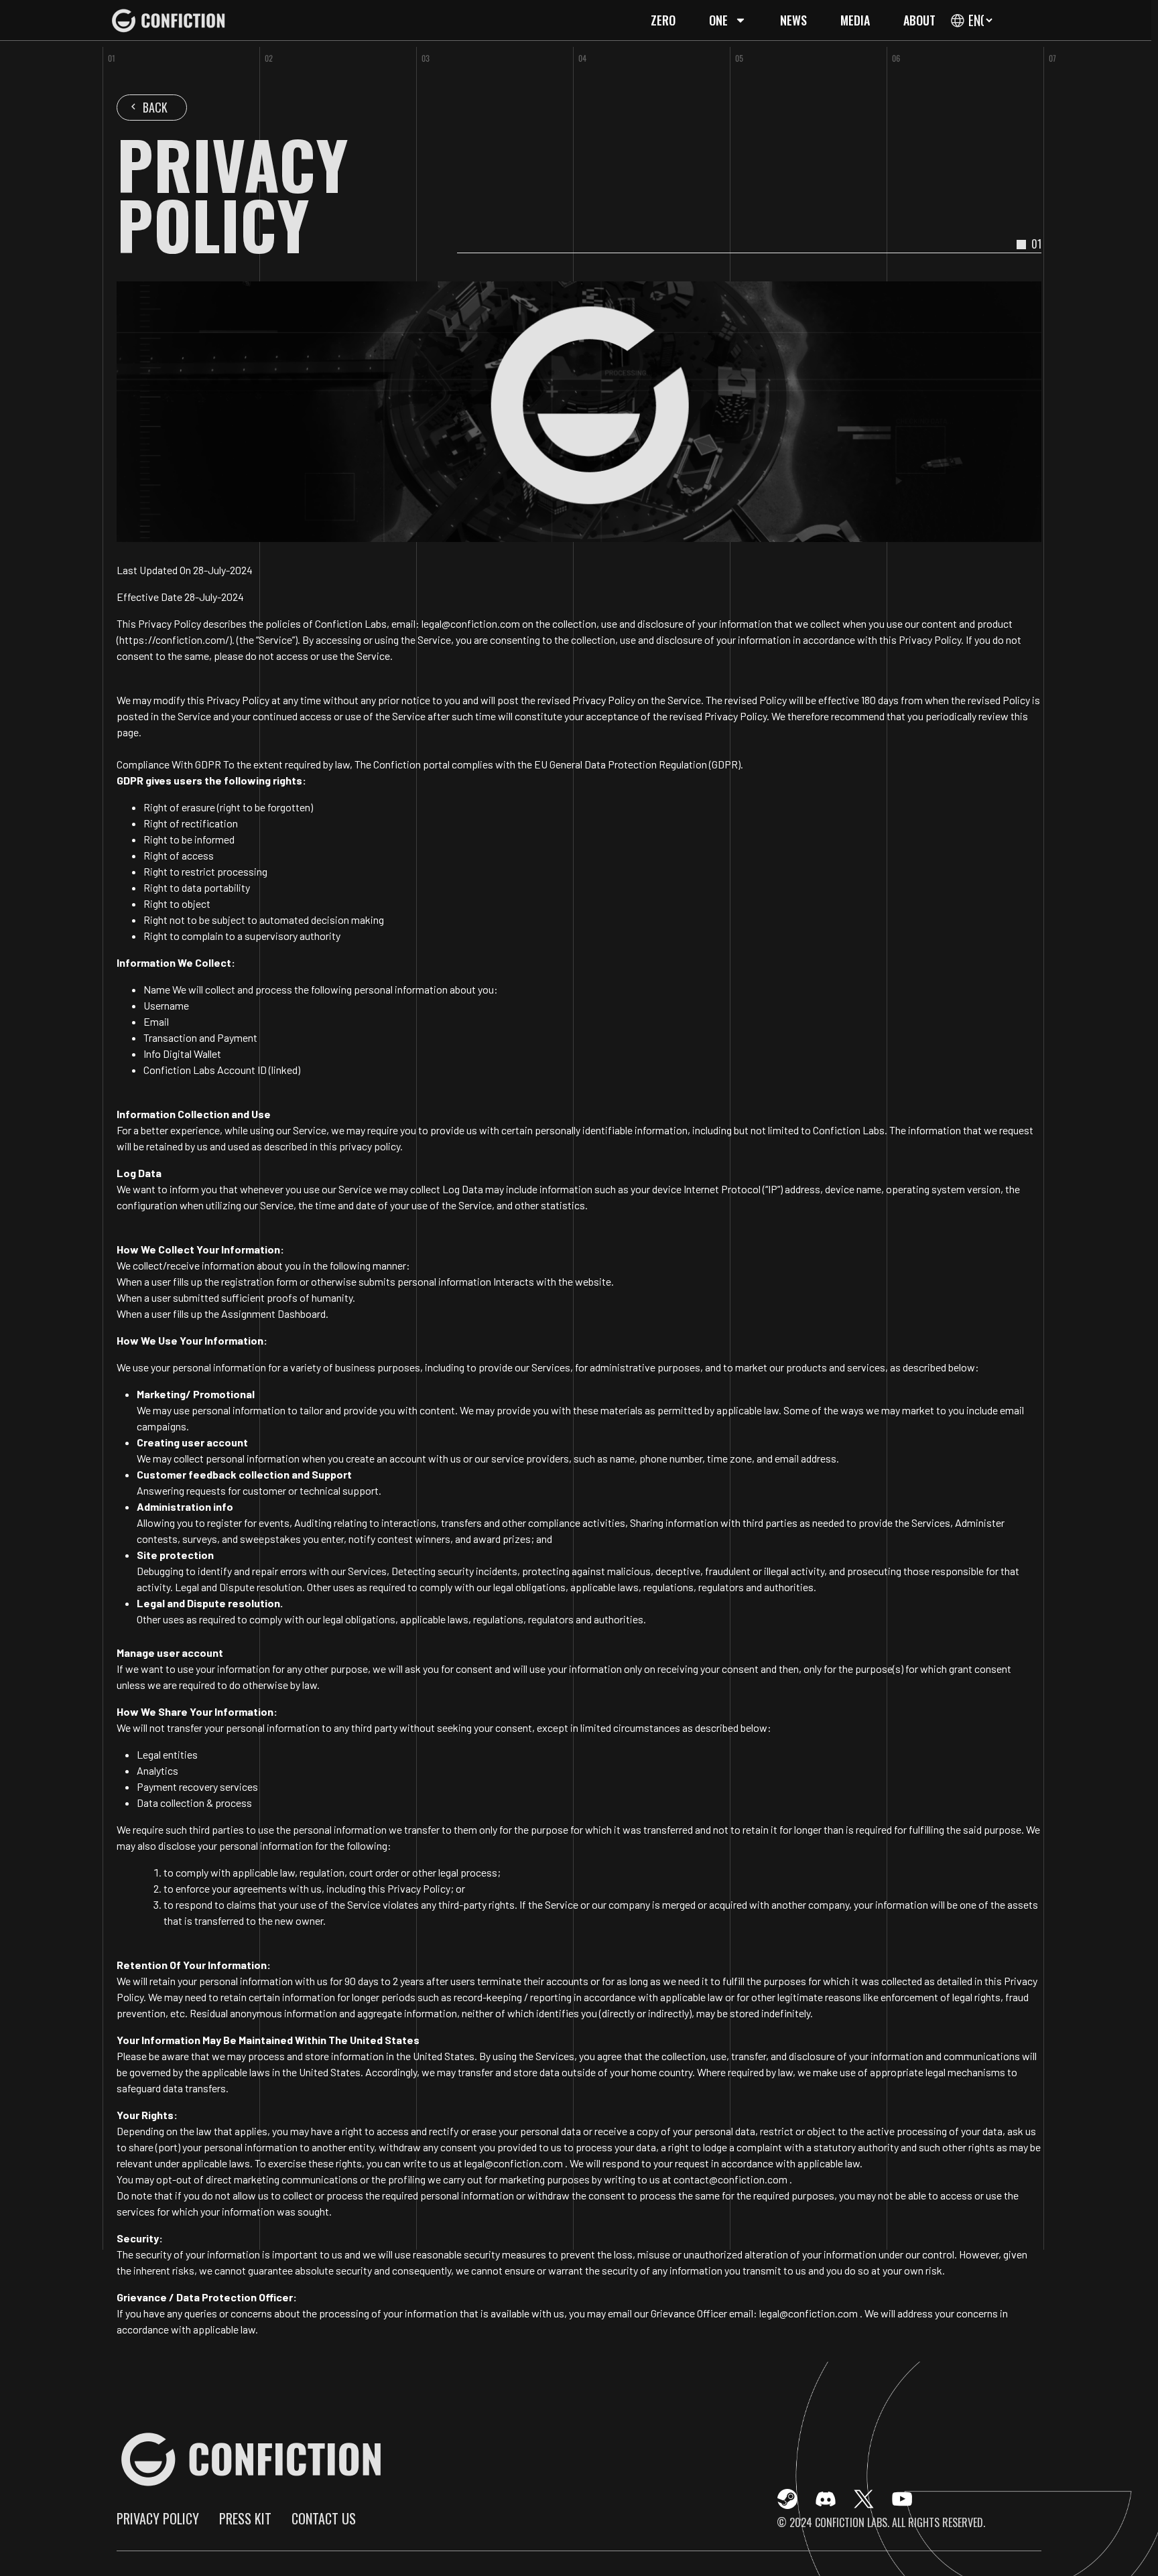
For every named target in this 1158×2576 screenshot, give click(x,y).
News (793, 20)
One (718, 20)
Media (855, 20)
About (919, 20)
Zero (663, 20)
